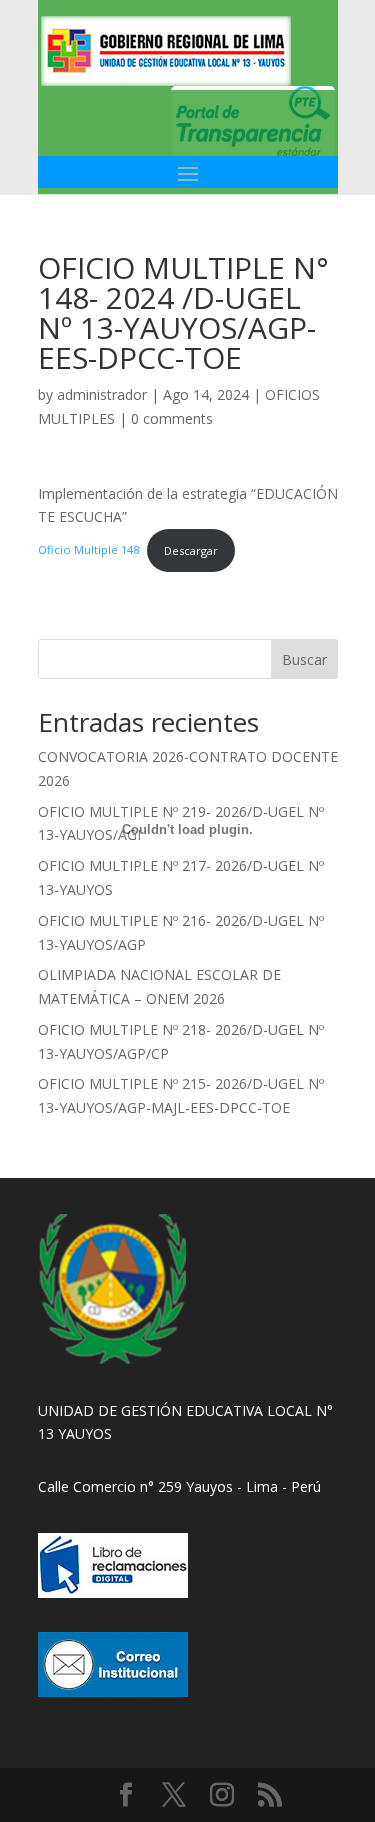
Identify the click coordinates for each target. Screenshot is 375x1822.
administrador (102, 394)
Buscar (304, 659)
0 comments (172, 418)
